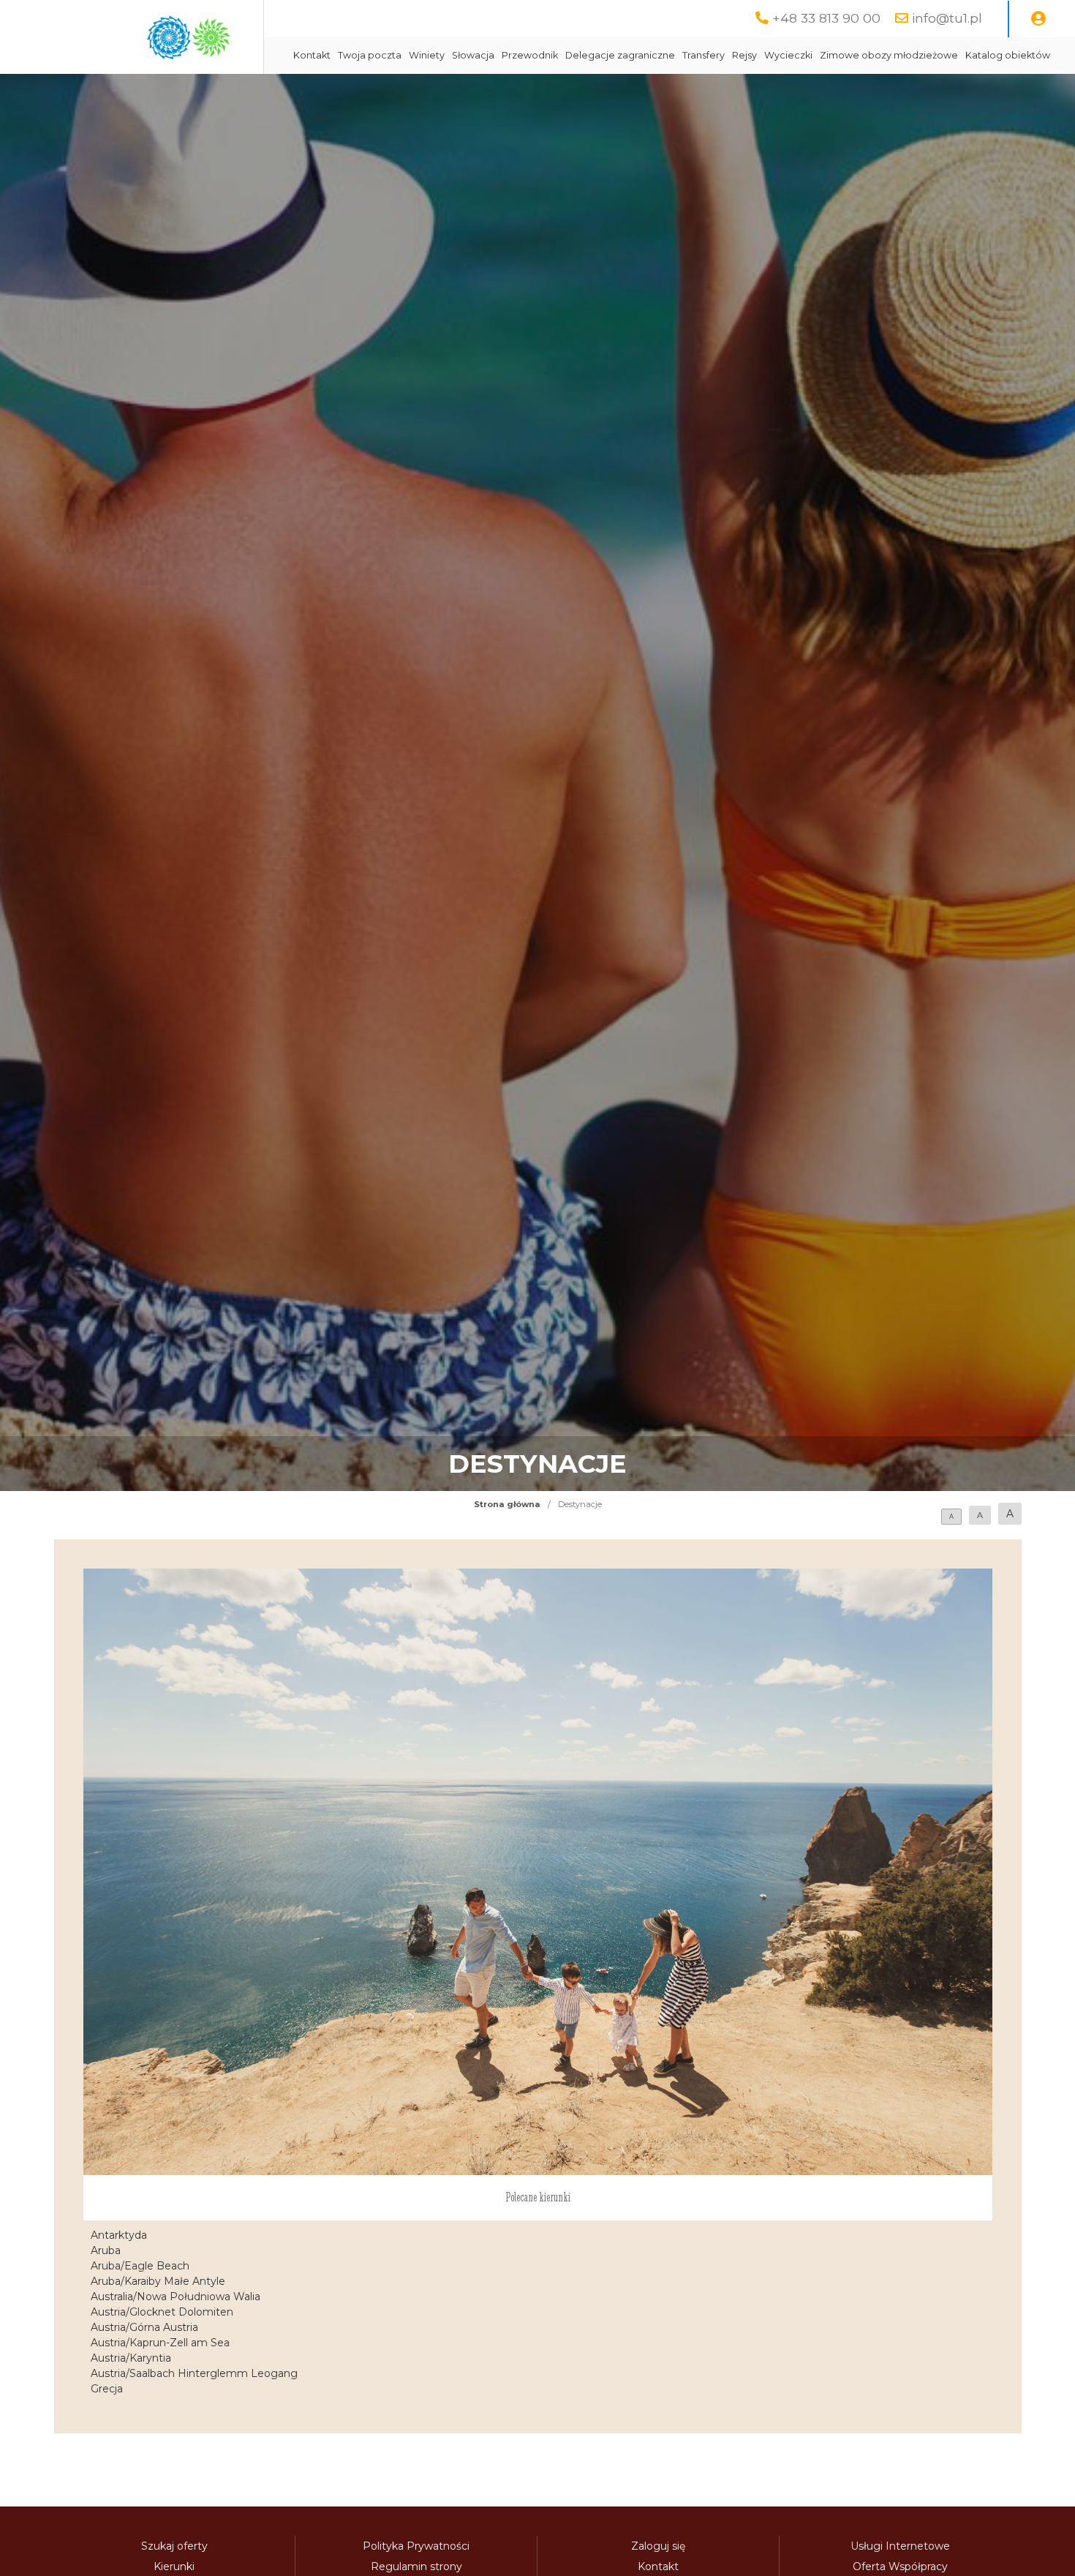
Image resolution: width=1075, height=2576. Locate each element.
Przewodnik (530, 55)
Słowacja (473, 55)
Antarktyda (119, 2235)
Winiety (427, 55)
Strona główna (507, 1504)
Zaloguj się (658, 2546)
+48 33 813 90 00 (826, 18)
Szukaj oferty (174, 2546)
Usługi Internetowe (900, 2546)
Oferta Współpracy (900, 2566)
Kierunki (174, 2566)
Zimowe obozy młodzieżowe (889, 55)
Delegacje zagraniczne (620, 55)
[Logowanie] (1038, 19)
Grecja (107, 2389)
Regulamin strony (416, 2566)
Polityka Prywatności (416, 2546)
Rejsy (744, 55)
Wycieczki (788, 55)
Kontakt (312, 55)
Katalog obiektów (1008, 55)
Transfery (704, 55)
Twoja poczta (370, 55)
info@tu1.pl (947, 18)
